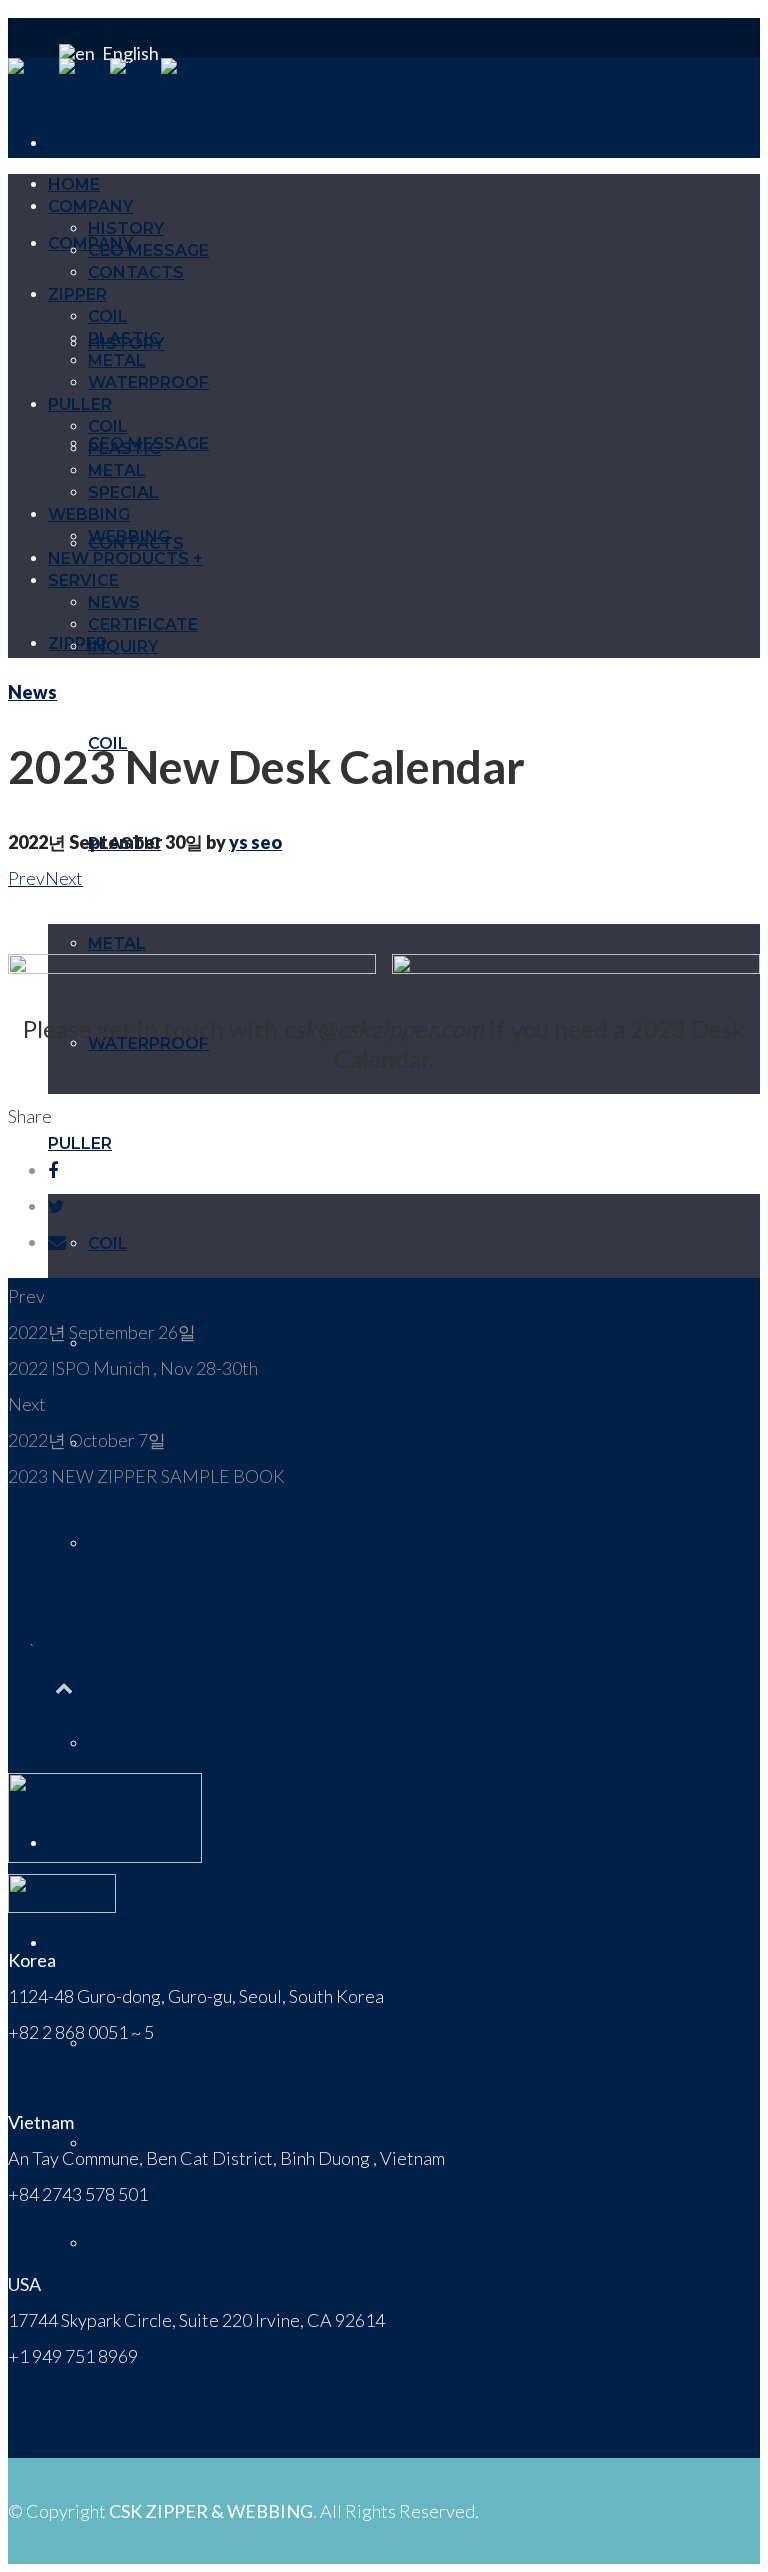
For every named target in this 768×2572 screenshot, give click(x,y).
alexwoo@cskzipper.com (101, 2392)
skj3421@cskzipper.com (100, 2068)
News (32, 692)
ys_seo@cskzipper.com (95, 2230)
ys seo (255, 842)
